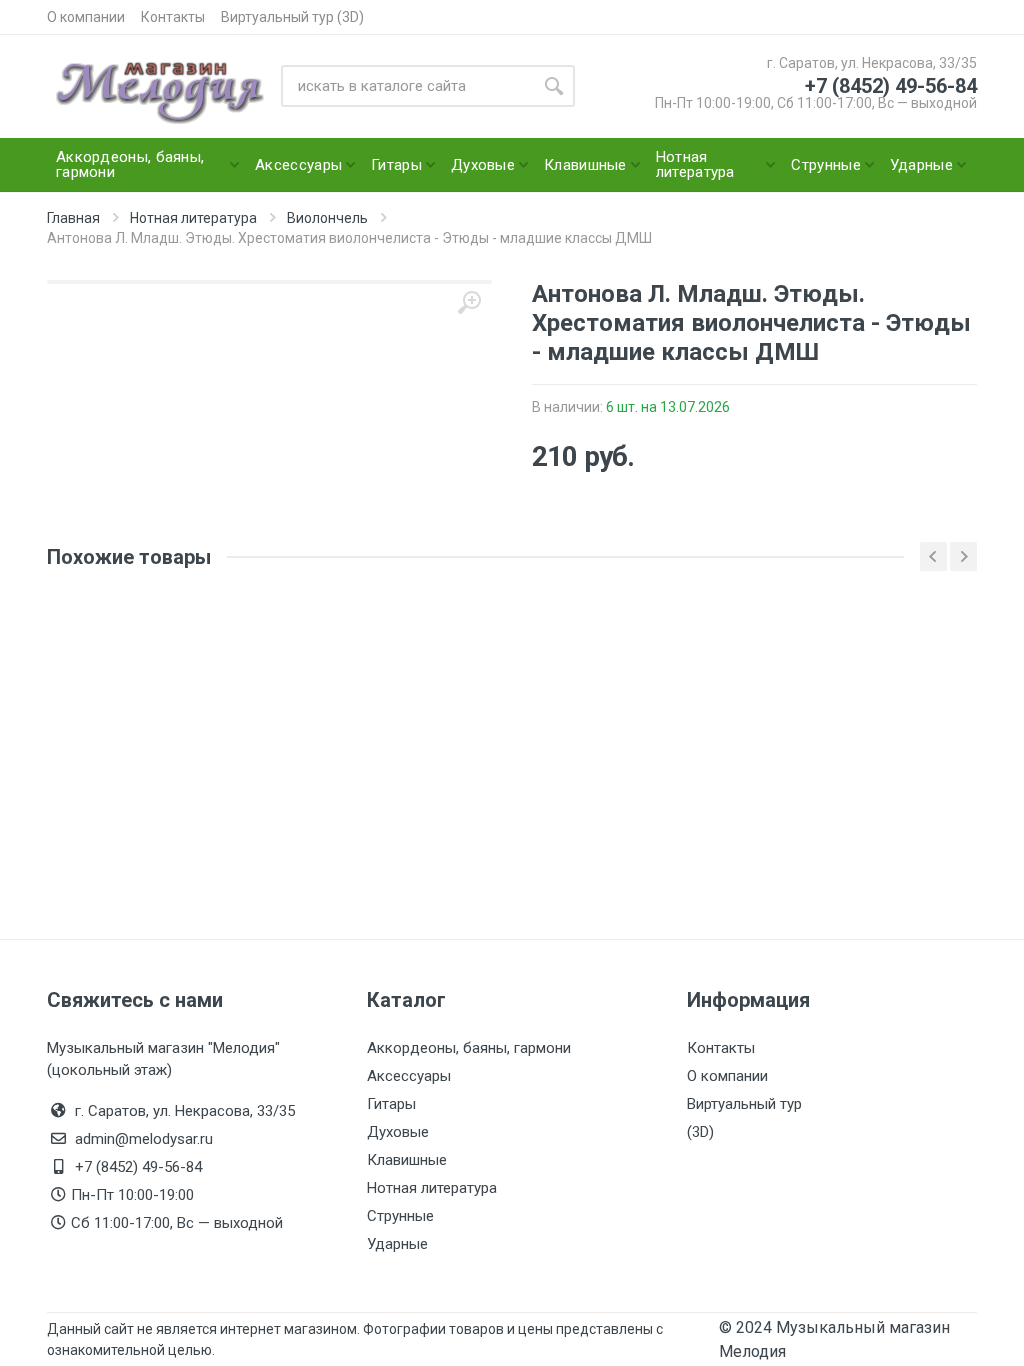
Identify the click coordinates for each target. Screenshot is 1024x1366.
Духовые (398, 1132)
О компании (86, 17)
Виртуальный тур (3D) (292, 17)
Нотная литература (432, 1188)
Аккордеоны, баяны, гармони (469, 1048)
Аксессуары (409, 1076)
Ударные (397, 1244)
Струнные (400, 1216)
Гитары (391, 1104)
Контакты (173, 17)
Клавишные (407, 1160)
